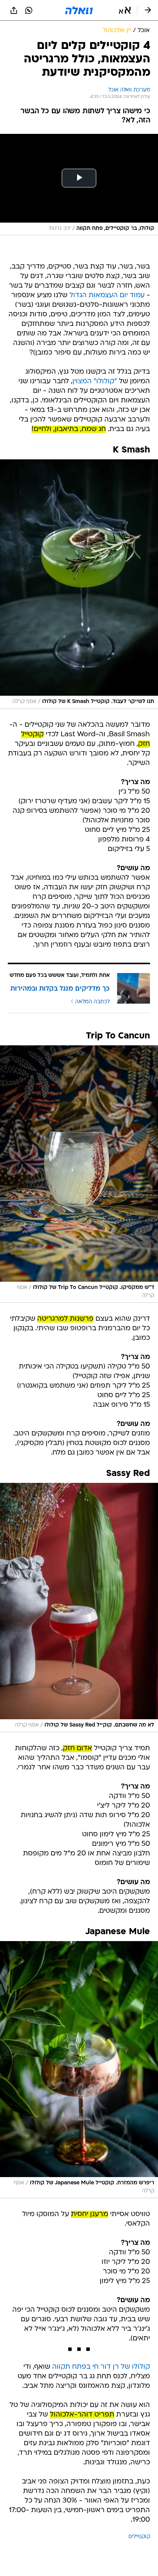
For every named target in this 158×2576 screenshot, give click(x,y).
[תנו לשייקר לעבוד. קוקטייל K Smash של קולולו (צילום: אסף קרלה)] (79, 584)
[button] (125, 10)
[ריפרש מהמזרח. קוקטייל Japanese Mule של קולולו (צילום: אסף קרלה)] (79, 2070)
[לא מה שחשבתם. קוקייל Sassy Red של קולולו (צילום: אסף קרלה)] (79, 1608)
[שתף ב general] (14, 10)
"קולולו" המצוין (95, 382)
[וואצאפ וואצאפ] (29, 10)
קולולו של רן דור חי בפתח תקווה (101, 2367)
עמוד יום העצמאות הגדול (107, 295)
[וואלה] (79, 10)
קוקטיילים (139, 2537)
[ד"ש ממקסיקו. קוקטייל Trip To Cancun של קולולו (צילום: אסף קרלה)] (79, 1174)
